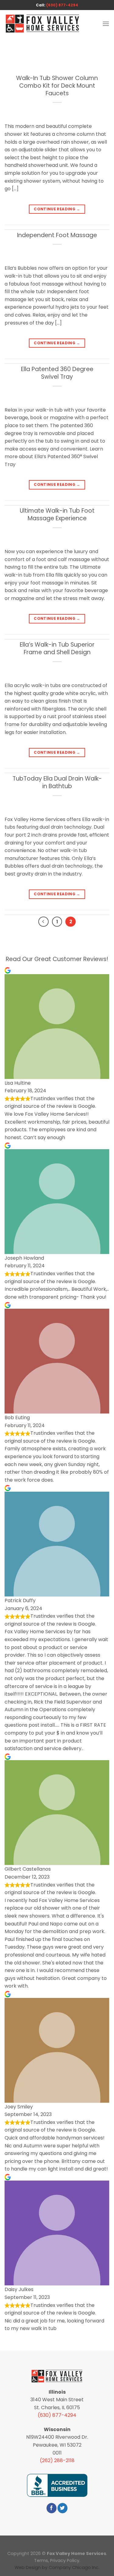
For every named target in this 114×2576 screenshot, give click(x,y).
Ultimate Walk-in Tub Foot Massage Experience (57, 514)
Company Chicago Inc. (74, 2567)
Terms (41, 2560)
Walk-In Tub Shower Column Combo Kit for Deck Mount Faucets (57, 86)
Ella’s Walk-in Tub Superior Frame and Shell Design (57, 648)
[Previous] (43, 922)
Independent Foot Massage (57, 235)
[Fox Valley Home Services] (43, 24)
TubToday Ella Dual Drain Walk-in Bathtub (57, 782)
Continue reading (57, 209)
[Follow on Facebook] (52, 2508)
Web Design (28, 2567)
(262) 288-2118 (57, 2460)
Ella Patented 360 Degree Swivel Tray (57, 373)
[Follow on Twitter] (62, 2508)
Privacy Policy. (65, 2560)
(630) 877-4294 (62, 5)
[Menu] (106, 24)
